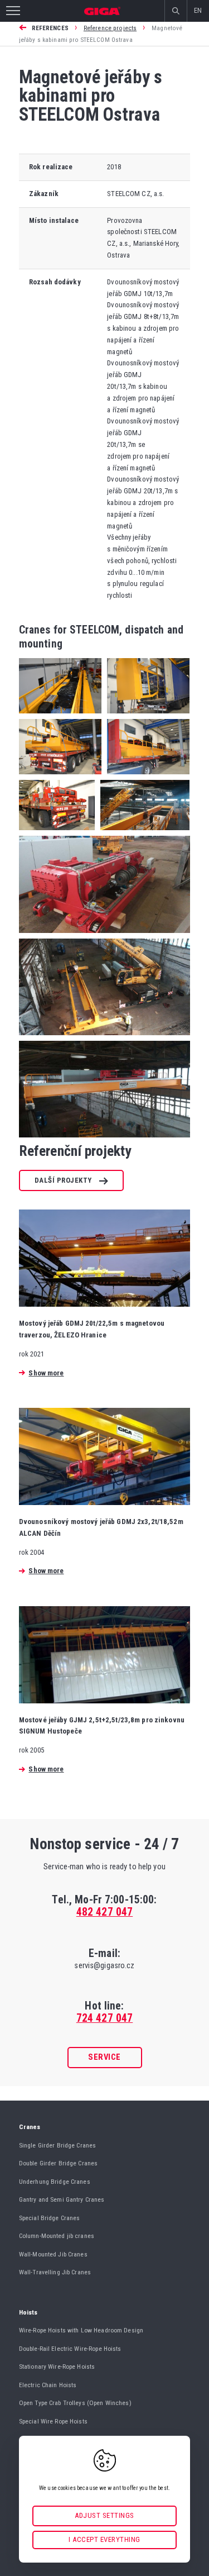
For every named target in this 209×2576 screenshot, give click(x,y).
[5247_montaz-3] (104, 1038)
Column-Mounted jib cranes (57, 2236)
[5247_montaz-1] (142, 833)
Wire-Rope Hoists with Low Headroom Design (81, 2330)
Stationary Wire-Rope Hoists (57, 2367)
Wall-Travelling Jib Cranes (55, 2272)
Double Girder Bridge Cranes (59, 2163)
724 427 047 (104, 2018)
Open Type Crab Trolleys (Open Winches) (75, 2403)
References (50, 28)
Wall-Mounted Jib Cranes (53, 2254)
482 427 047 (104, 1912)
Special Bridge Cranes (50, 2218)
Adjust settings (104, 2515)
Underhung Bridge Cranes (55, 2182)
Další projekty (63, 1180)
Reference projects (110, 28)
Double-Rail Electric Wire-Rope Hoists (70, 2349)
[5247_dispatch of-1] (60, 716)
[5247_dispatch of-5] (57, 833)
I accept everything (104, 2539)
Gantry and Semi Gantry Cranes (62, 2199)
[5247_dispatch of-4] (145, 777)
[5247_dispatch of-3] (60, 777)
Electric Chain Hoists (48, 2385)
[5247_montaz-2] (104, 936)
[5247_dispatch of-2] (145, 716)
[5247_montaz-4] (104, 1141)
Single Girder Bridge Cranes (58, 2145)
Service (104, 2057)
